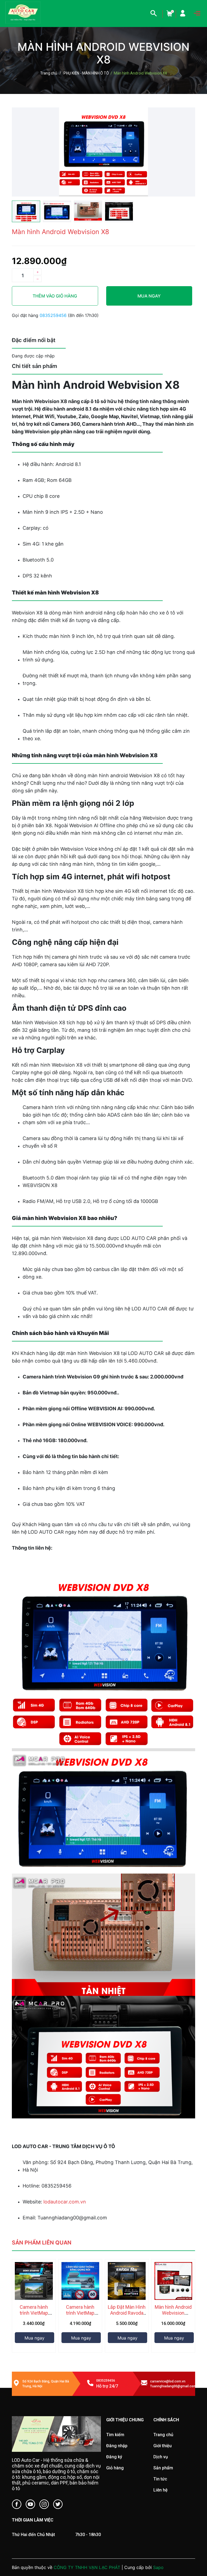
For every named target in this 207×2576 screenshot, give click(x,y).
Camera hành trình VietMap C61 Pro (34, 2313)
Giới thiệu (163, 2446)
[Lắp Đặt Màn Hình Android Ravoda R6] (127, 2281)
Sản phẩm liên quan (42, 2243)
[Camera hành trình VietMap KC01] (80, 2281)
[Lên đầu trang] (192, 2550)
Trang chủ (163, 2435)
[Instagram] (44, 2505)
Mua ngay (149, 296)
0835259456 (54, 315)
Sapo (158, 2567)
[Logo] (56, 2434)
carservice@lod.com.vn (168, 2381)
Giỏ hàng (115, 2468)
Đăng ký (114, 2457)
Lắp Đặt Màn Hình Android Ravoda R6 (127, 2313)
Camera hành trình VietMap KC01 (80, 2313)
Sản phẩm (163, 2468)
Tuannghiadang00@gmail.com (173, 2386)
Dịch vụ (161, 2457)
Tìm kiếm (115, 2435)
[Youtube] (30, 2505)
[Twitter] (58, 2505)
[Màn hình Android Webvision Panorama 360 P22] (173, 2281)
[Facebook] (17, 2505)
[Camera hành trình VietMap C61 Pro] (34, 2281)
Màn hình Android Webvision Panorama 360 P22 (173, 2316)
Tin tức (160, 2479)
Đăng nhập (117, 2446)
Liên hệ (161, 2490)
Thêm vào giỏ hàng (55, 296)
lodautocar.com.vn (65, 2202)
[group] (103, 152)
